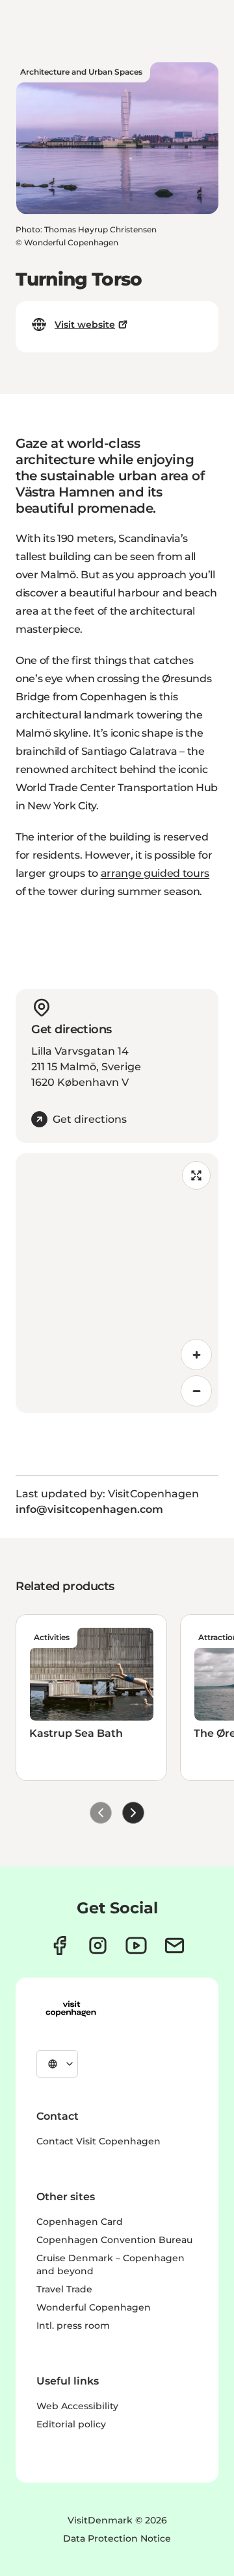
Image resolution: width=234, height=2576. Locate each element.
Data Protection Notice (117, 2538)
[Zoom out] (196, 1391)
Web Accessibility (77, 2406)
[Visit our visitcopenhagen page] (59, 1945)
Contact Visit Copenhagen (98, 2141)
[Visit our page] (98, 1945)
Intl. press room (73, 2325)
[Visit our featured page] (136, 1945)
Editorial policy (71, 2424)
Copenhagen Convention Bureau (114, 2240)
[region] (117, 1283)
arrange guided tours (155, 873)
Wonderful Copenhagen (94, 2307)
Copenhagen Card (80, 2222)
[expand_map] (196, 1175)
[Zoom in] (196, 1355)
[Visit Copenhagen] (71, 2009)
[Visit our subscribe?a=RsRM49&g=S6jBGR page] (175, 1945)
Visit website (85, 325)
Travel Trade (64, 2289)
